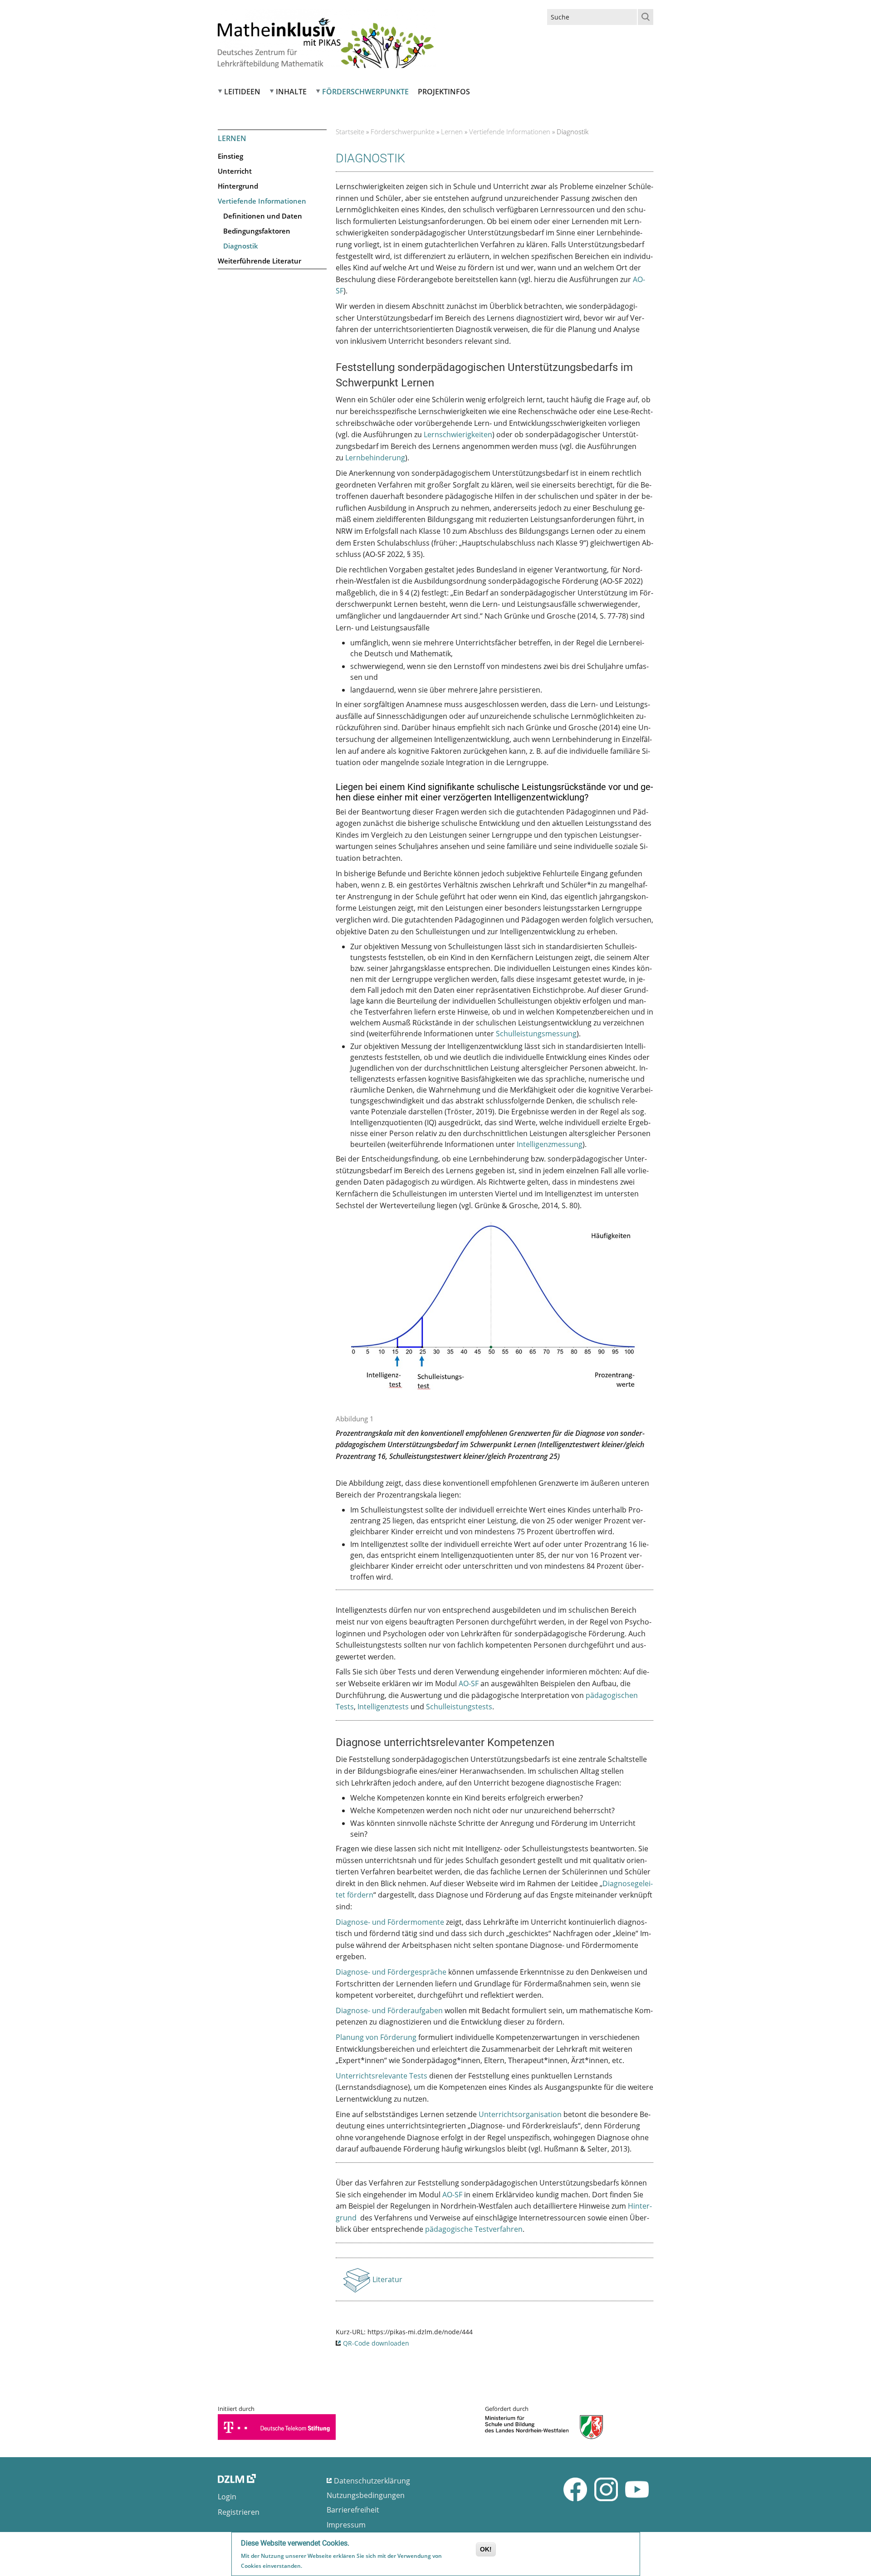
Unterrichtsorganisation (520, 2114)
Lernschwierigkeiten (458, 434)
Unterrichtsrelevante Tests (382, 2076)
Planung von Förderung (376, 2037)
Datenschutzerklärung (372, 2481)
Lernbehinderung (375, 458)
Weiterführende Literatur (259, 261)
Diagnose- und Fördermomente (390, 1922)
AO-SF (469, 1683)
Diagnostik (241, 246)
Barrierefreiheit (353, 2510)
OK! (486, 2549)
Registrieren (239, 2512)
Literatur (388, 2282)
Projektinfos (444, 92)
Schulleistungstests (459, 1707)
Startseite (350, 132)
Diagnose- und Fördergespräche (391, 1972)
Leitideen (242, 92)
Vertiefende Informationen (262, 201)
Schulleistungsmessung (536, 1034)
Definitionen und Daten (263, 216)
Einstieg (230, 156)
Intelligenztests (383, 1707)
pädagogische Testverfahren (474, 2229)
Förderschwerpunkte (365, 92)
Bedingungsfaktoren (257, 231)
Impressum (346, 2525)
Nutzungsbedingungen (366, 2495)
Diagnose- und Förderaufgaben (389, 2010)
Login (227, 2497)
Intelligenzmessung (550, 1144)
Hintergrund (238, 186)
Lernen (452, 132)
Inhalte (291, 92)
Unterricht (235, 171)
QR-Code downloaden (376, 2343)
